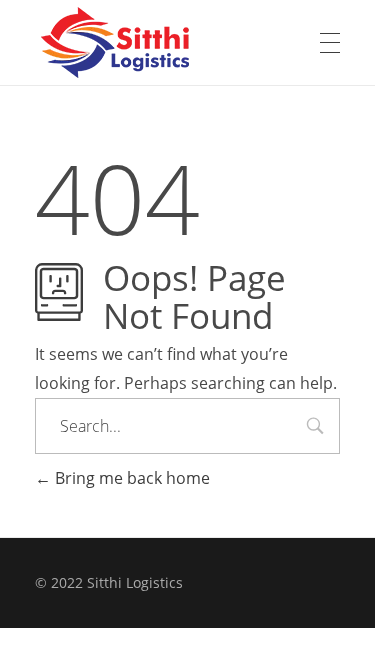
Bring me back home (130, 478)
